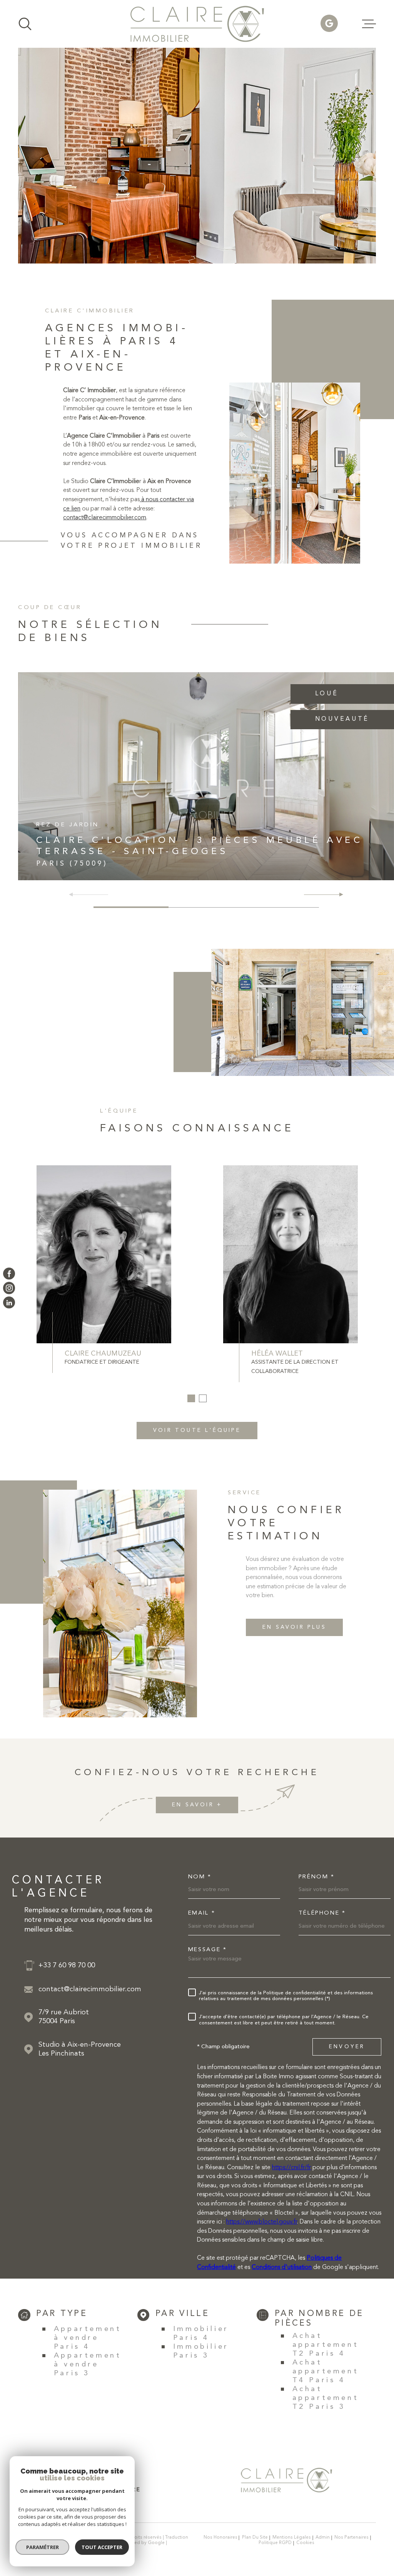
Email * (202, 1913)
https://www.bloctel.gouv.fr (262, 2222)
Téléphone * (322, 1913)
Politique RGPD (275, 2543)
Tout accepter (102, 2547)
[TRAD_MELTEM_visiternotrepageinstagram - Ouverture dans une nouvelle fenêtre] (9, 1288)
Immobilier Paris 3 (201, 2351)
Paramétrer (43, 2547)
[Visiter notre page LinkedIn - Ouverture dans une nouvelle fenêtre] (9, 1302)
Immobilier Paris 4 (201, 2334)
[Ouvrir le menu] (369, 24)
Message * (208, 1950)
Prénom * (317, 1877)
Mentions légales (292, 2537)
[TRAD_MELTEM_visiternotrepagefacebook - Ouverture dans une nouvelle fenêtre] (9, 1273)
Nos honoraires (220, 2537)
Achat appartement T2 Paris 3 (326, 2398)
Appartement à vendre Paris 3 (88, 2365)
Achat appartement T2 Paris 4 (326, 2345)
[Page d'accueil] (197, 24)
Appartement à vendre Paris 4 (88, 2338)
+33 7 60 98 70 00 (67, 1966)
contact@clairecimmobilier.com (105, 518)
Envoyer (347, 2047)
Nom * (200, 1877)
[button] (338, 894)
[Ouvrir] (25, 24)
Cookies (305, 2543)
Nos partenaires (351, 2537)
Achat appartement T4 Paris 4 (326, 2372)
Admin (323, 2537)
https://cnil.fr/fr (291, 2168)
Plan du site (255, 2537)
